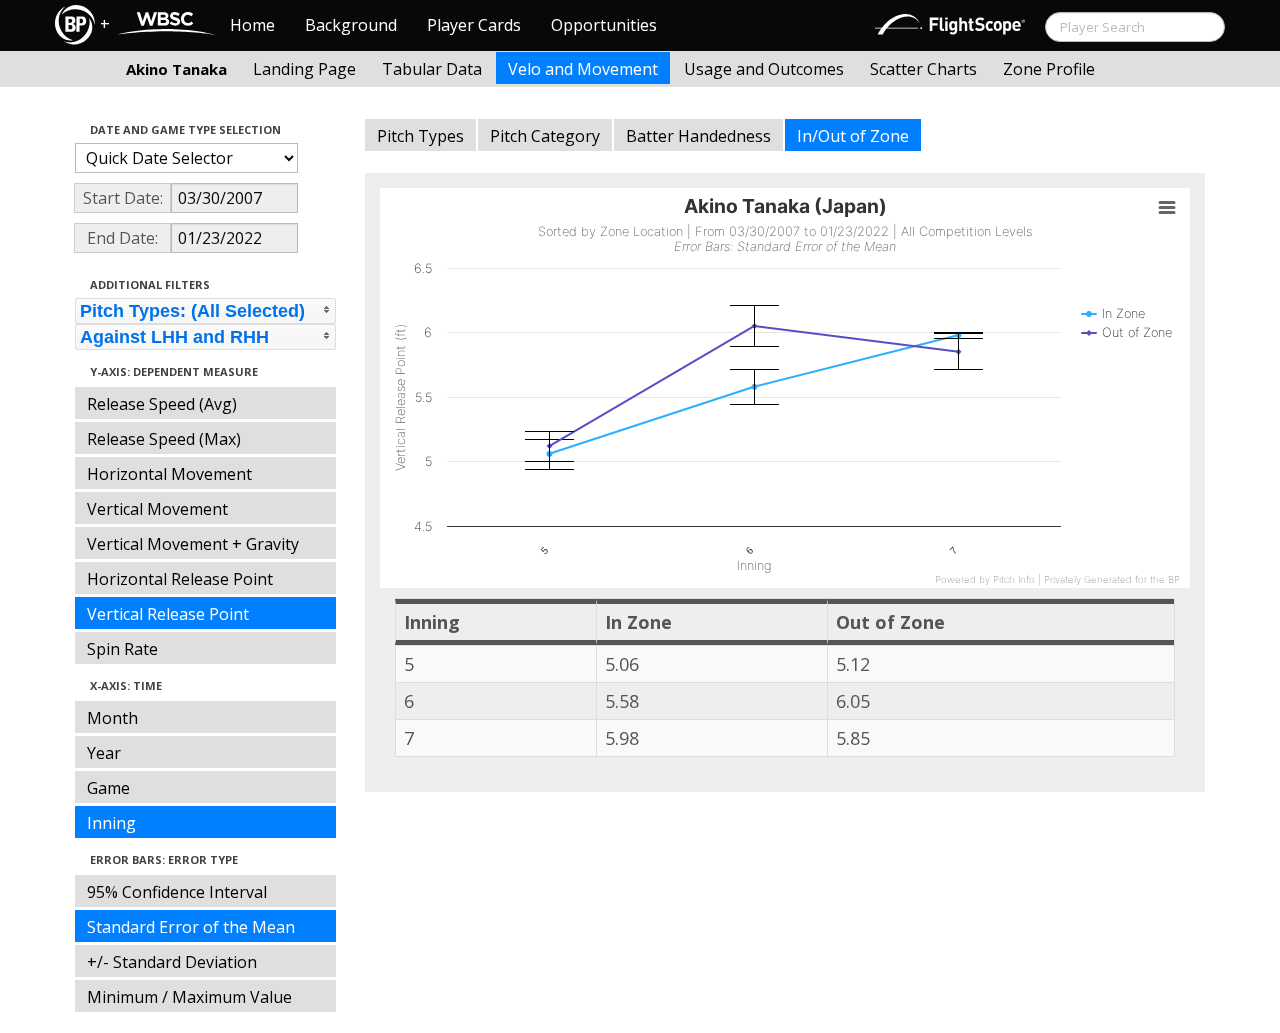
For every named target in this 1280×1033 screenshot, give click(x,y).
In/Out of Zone (853, 136)
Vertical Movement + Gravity (193, 544)
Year (104, 753)
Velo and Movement (583, 69)
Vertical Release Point (168, 614)
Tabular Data (432, 69)
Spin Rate (122, 649)
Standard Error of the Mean (191, 927)
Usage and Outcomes (764, 69)
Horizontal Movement (169, 474)
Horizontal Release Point (180, 579)
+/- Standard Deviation (172, 962)
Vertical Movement (157, 509)
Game (108, 788)
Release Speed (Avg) (162, 404)
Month (112, 718)
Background (351, 25)
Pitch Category (545, 136)
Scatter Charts (923, 69)
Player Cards (474, 25)
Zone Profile (1049, 69)
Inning (111, 823)
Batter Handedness (698, 136)
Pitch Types (420, 136)
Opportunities (604, 25)
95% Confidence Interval (177, 892)
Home (252, 25)
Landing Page (304, 69)
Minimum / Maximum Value (189, 997)
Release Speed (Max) (164, 439)
